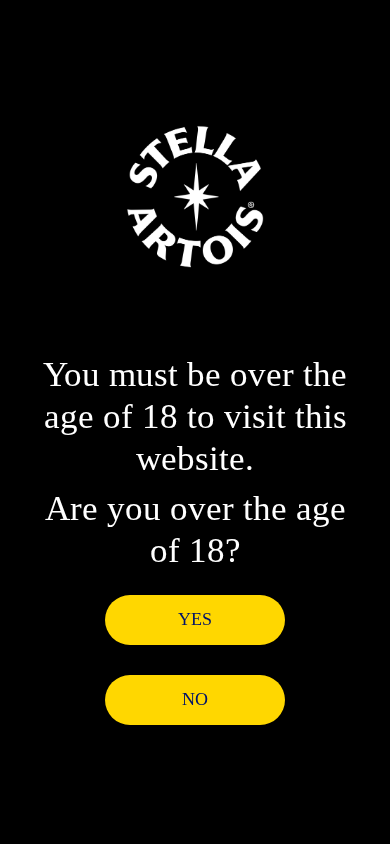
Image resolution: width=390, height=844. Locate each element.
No (195, 699)
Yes (195, 619)
